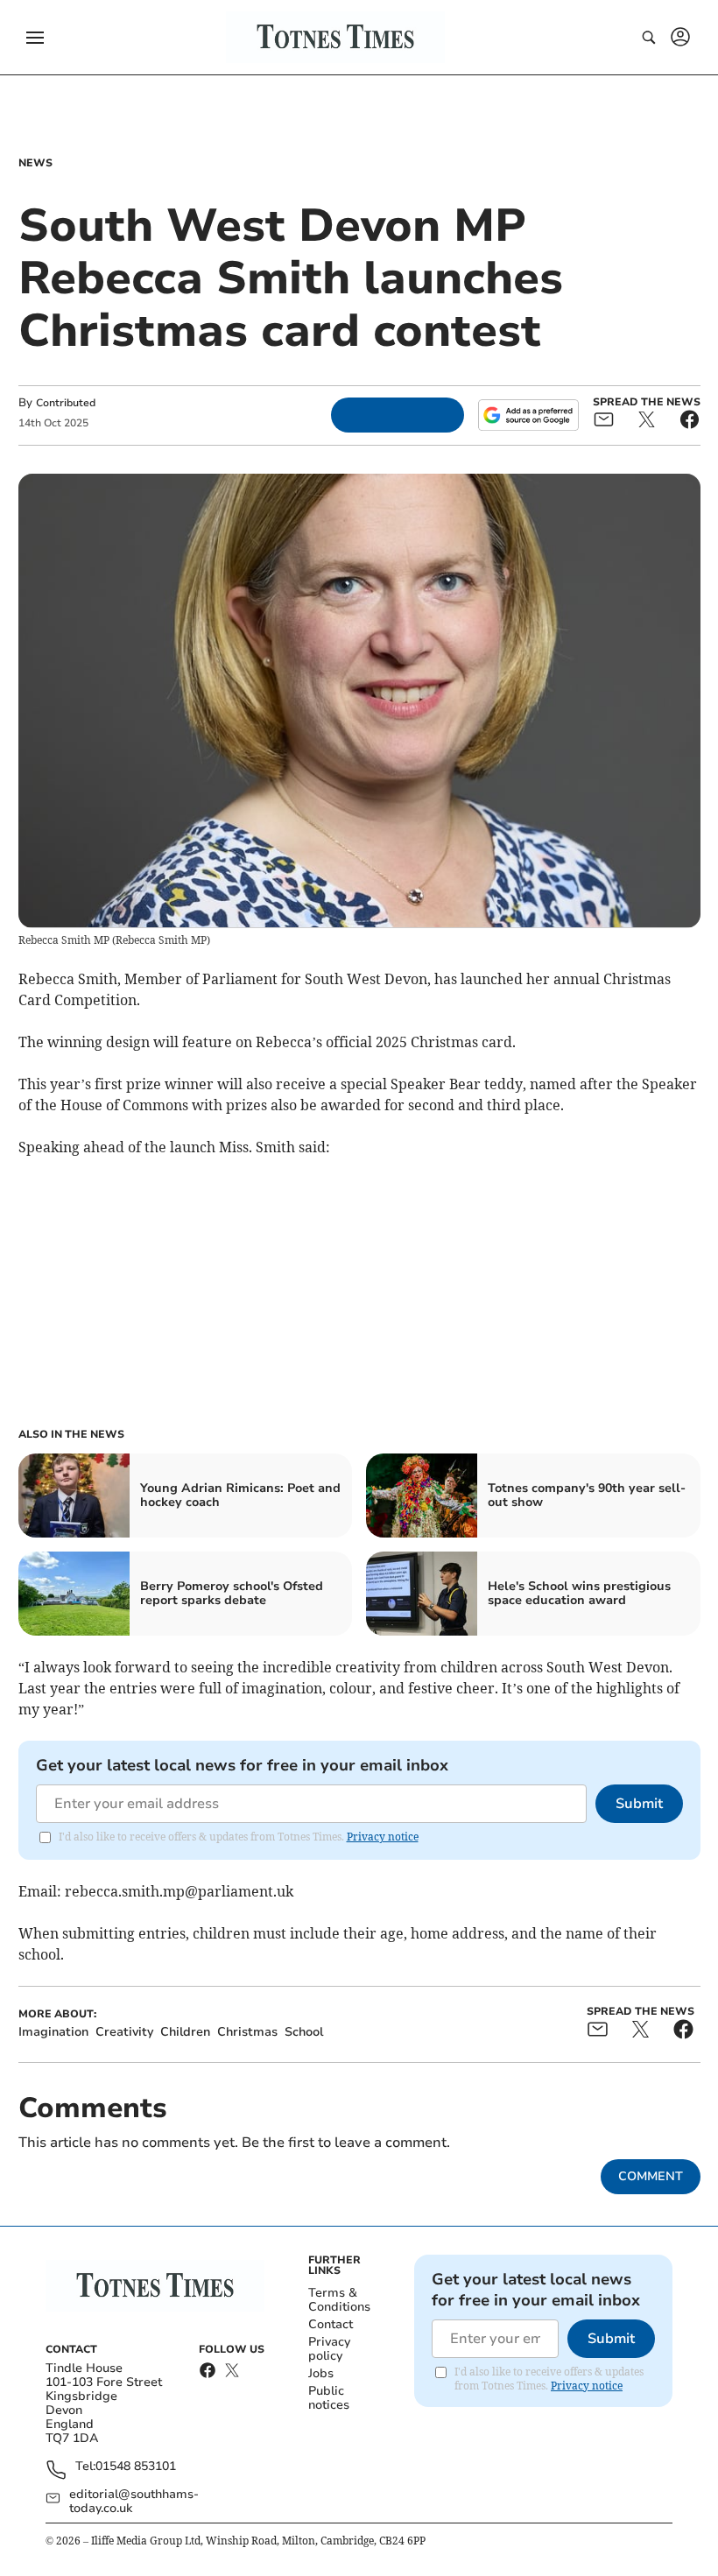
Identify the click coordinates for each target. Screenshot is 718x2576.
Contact (331, 2324)
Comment (651, 2176)
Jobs (321, 2373)
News (35, 163)
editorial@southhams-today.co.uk (134, 2502)
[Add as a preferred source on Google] (528, 415)
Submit (639, 1804)
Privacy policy (329, 2349)
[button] (35, 38)
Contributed (66, 403)
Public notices (329, 2398)
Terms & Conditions (339, 2300)
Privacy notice (383, 1837)
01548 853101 (136, 2467)
